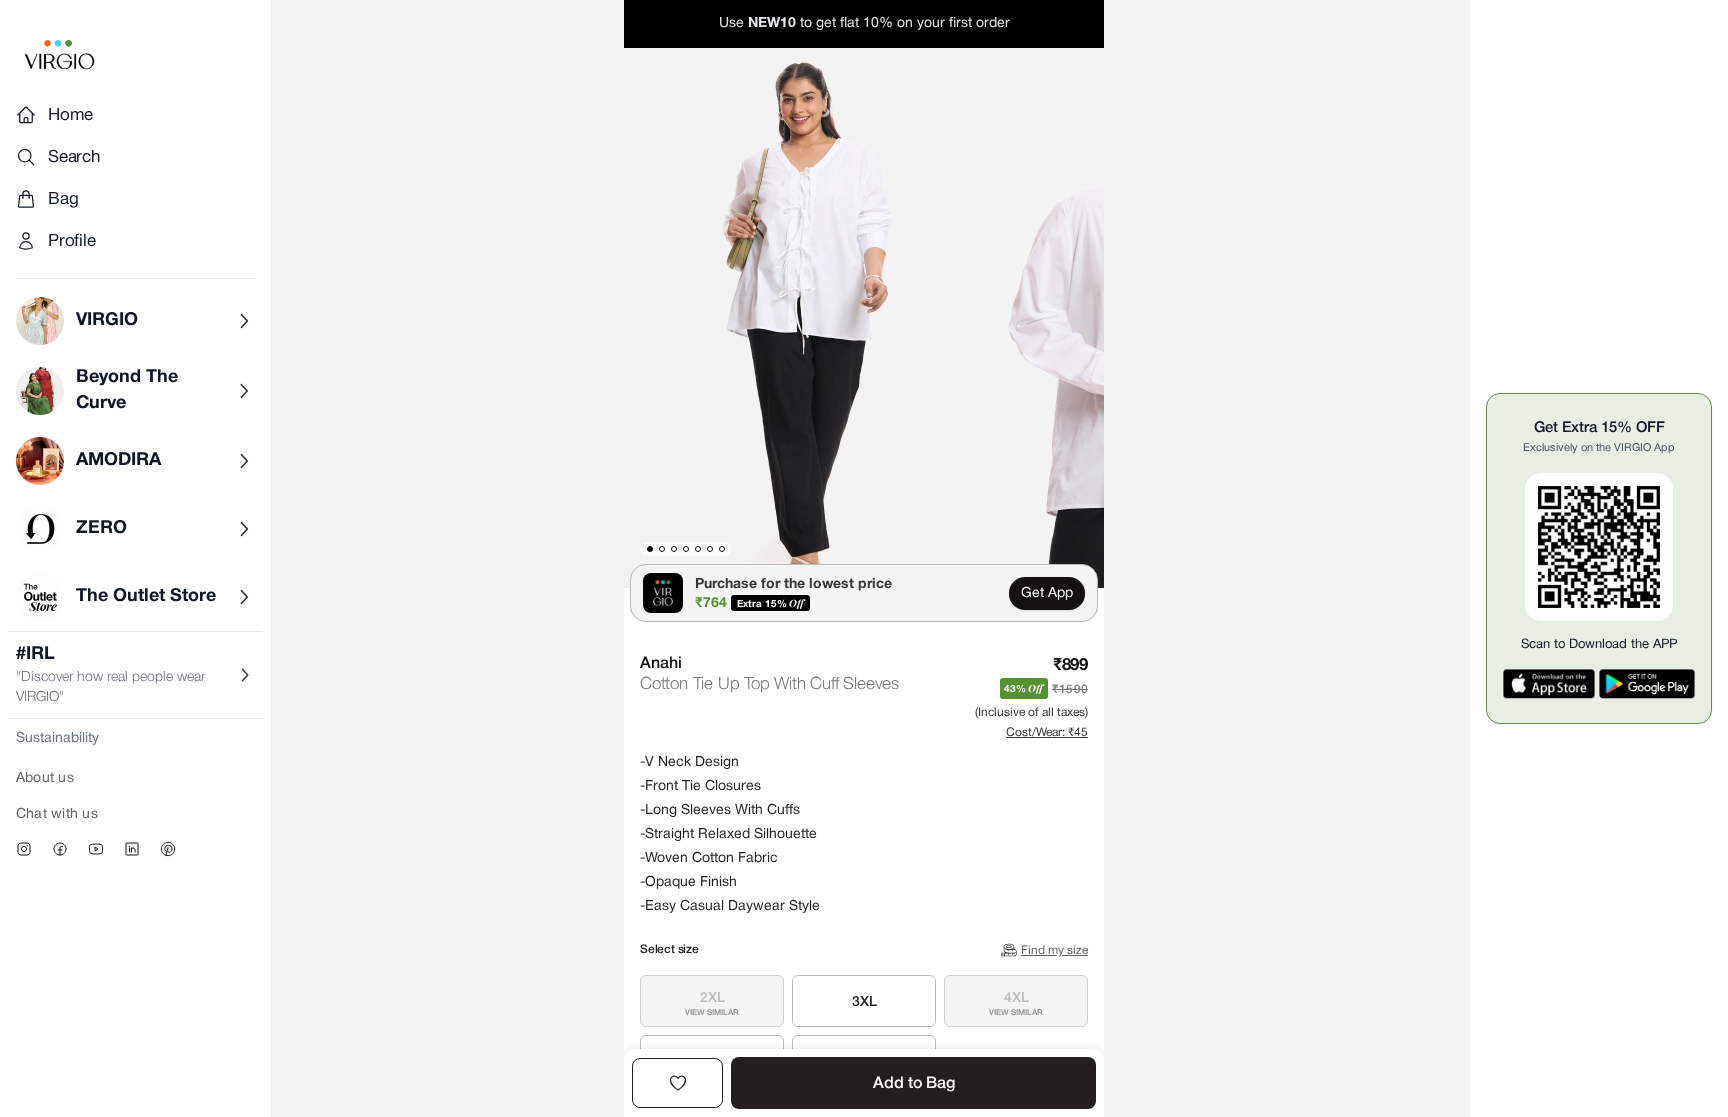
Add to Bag (914, 1084)
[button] (804, 318)
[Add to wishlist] (677, 1083)
